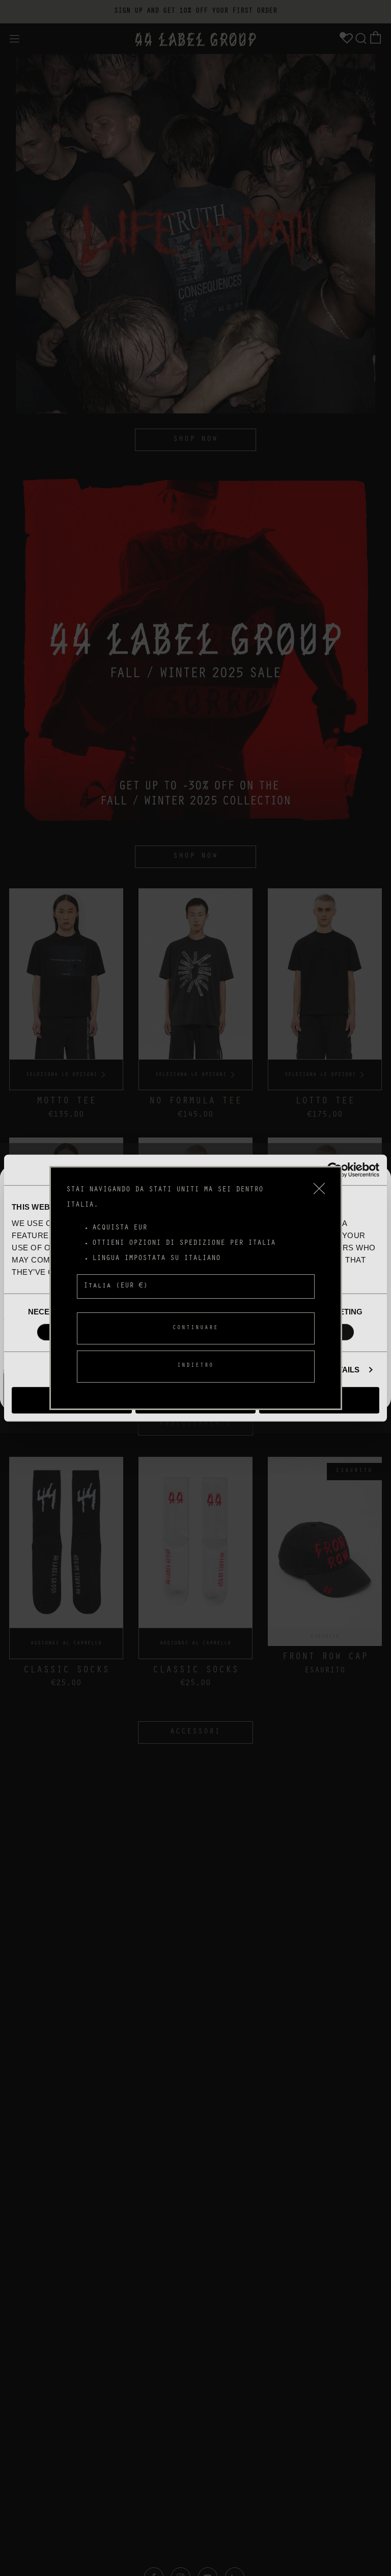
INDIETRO (195, 1366)
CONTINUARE (195, 1328)
